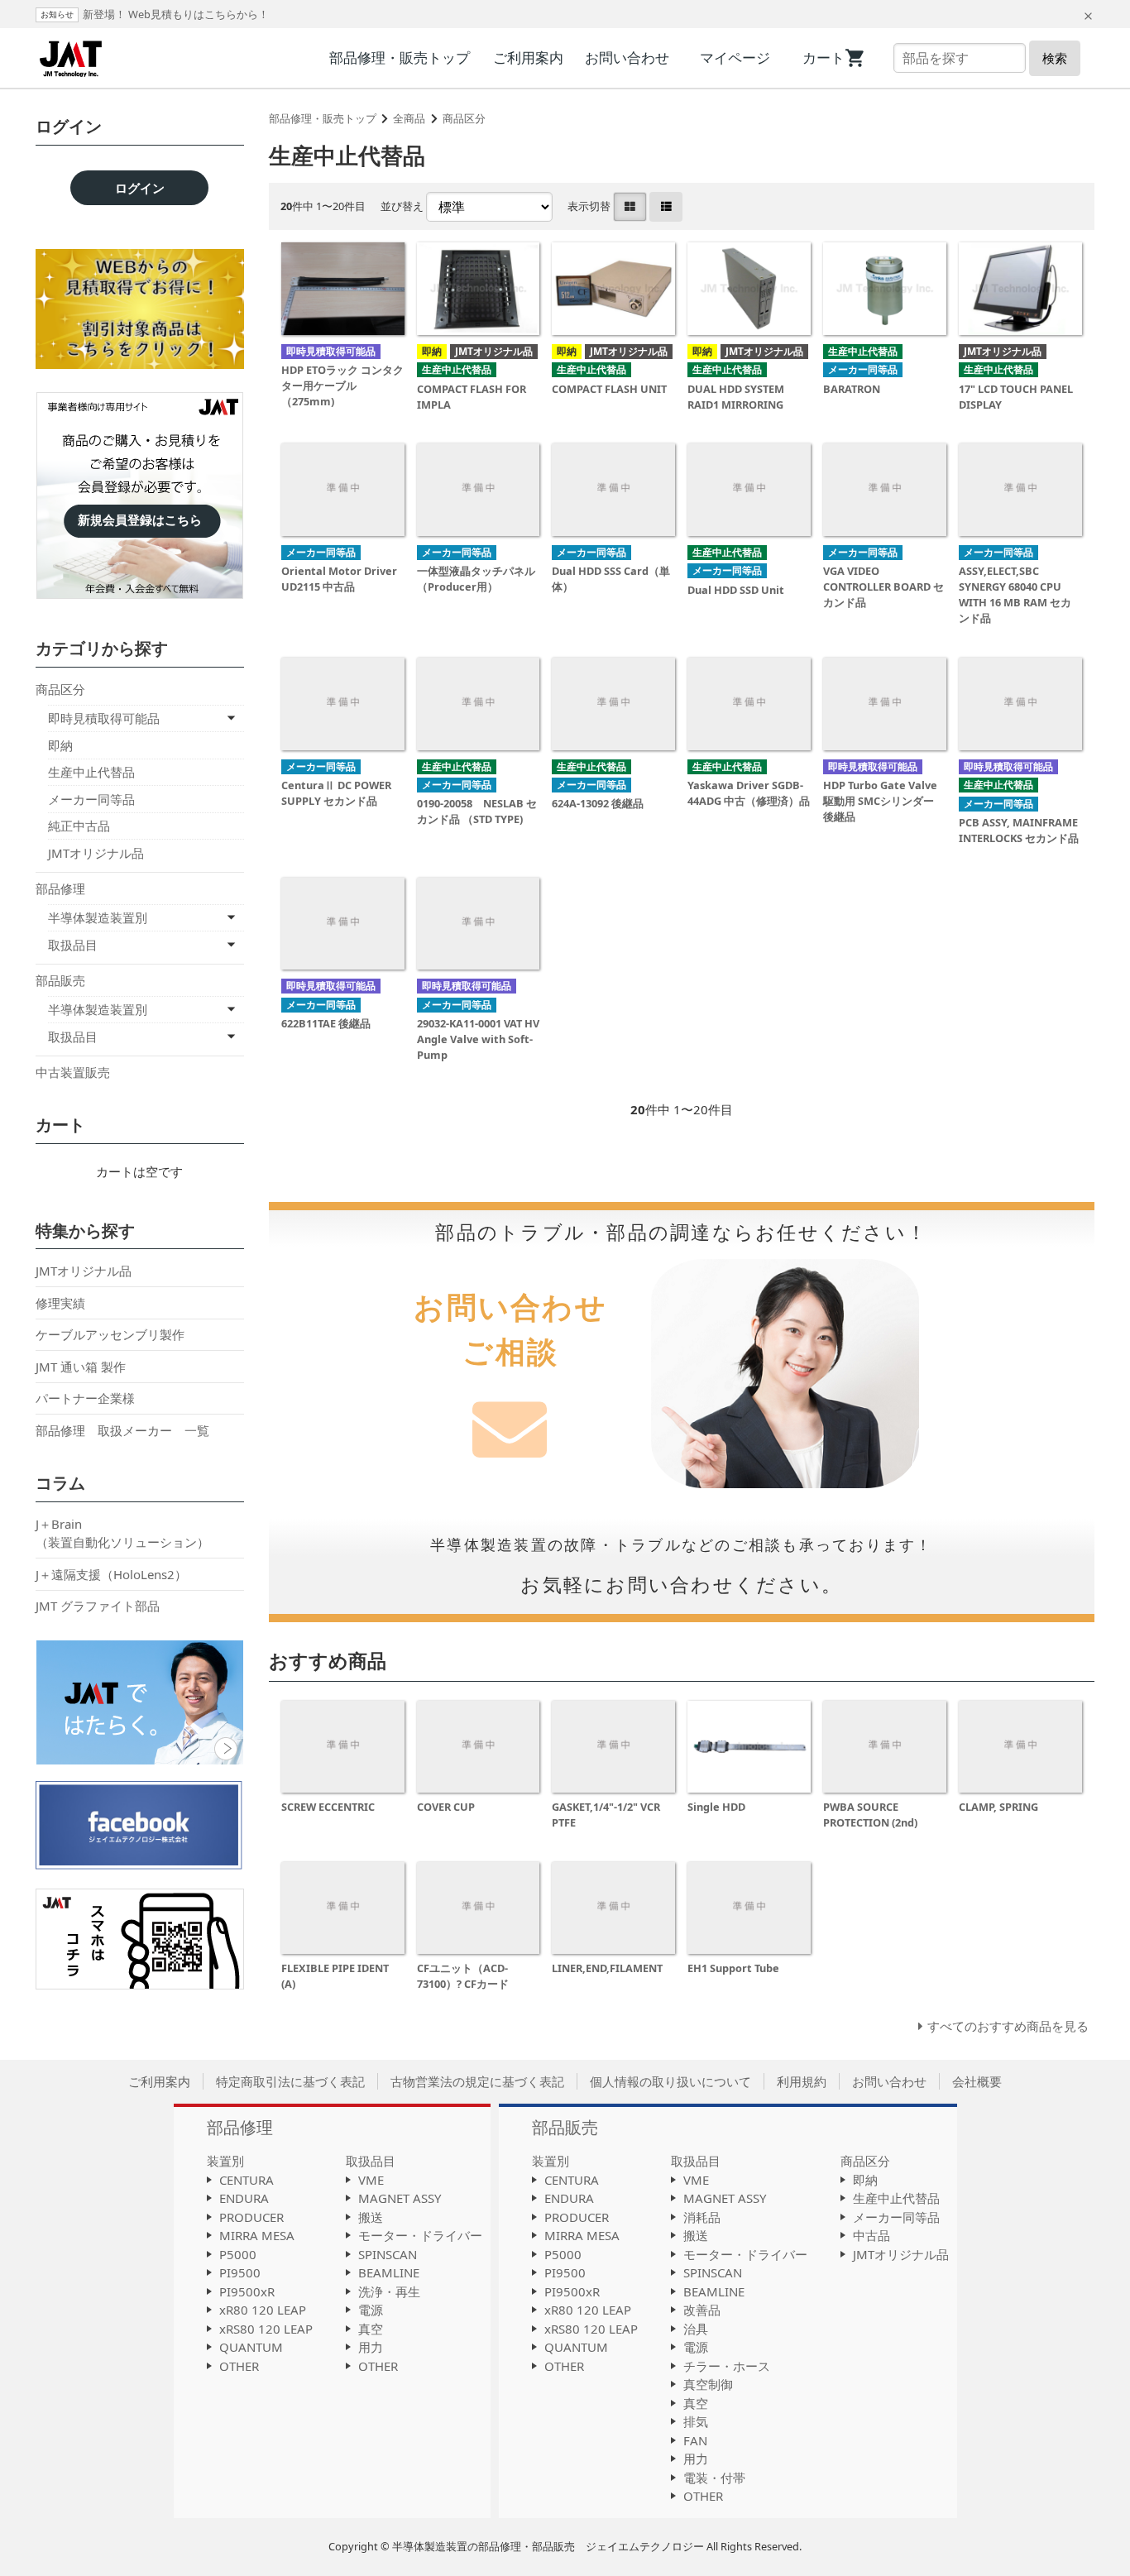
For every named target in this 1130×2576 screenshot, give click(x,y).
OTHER (239, 2366)
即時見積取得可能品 (104, 718)
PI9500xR (247, 2291)
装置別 (225, 2161)
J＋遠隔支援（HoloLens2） (111, 1574)
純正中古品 (79, 826)
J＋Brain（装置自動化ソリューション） (122, 1533)
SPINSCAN (388, 2254)
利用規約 (802, 2081)
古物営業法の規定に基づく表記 (477, 2081)
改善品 (702, 2310)
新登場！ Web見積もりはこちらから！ (176, 14)
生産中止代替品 (91, 772)
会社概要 (977, 2081)
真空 (371, 2329)
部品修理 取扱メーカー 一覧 (122, 1430)
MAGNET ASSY (400, 2198)
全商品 (409, 118)
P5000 (238, 2254)
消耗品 (702, 2217)
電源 (371, 2310)
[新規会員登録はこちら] (140, 427)
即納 (60, 745)
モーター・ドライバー (420, 2235)
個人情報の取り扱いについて (670, 2081)
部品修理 (60, 888)
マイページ (735, 57)
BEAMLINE (389, 2272)
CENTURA (247, 2180)
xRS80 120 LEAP (266, 2329)
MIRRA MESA (257, 2235)
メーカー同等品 (91, 799)
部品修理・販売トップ (400, 57)
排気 (696, 2421)
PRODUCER (251, 2217)
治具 (696, 2329)
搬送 (371, 2217)
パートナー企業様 (85, 1398)
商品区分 (464, 118)
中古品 (871, 2235)
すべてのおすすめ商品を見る (1008, 2026)
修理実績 (60, 1303)
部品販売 (60, 980)
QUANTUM (251, 2347)
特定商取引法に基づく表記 (290, 2081)
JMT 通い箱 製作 (81, 1367)
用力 (371, 2347)
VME (371, 2180)
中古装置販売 (73, 1072)
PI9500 (240, 2272)
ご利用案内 (528, 57)
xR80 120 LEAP (263, 2310)
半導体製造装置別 (98, 917)
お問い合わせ (627, 57)
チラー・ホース (727, 2366)
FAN (695, 2440)
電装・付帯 (714, 2478)
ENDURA (244, 2198)
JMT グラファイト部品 (98, 1606)
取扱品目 (73, 945)
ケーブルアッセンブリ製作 (110, 1334)
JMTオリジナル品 (96, 853)
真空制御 (708, 2384)
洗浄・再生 (389, 2291)
